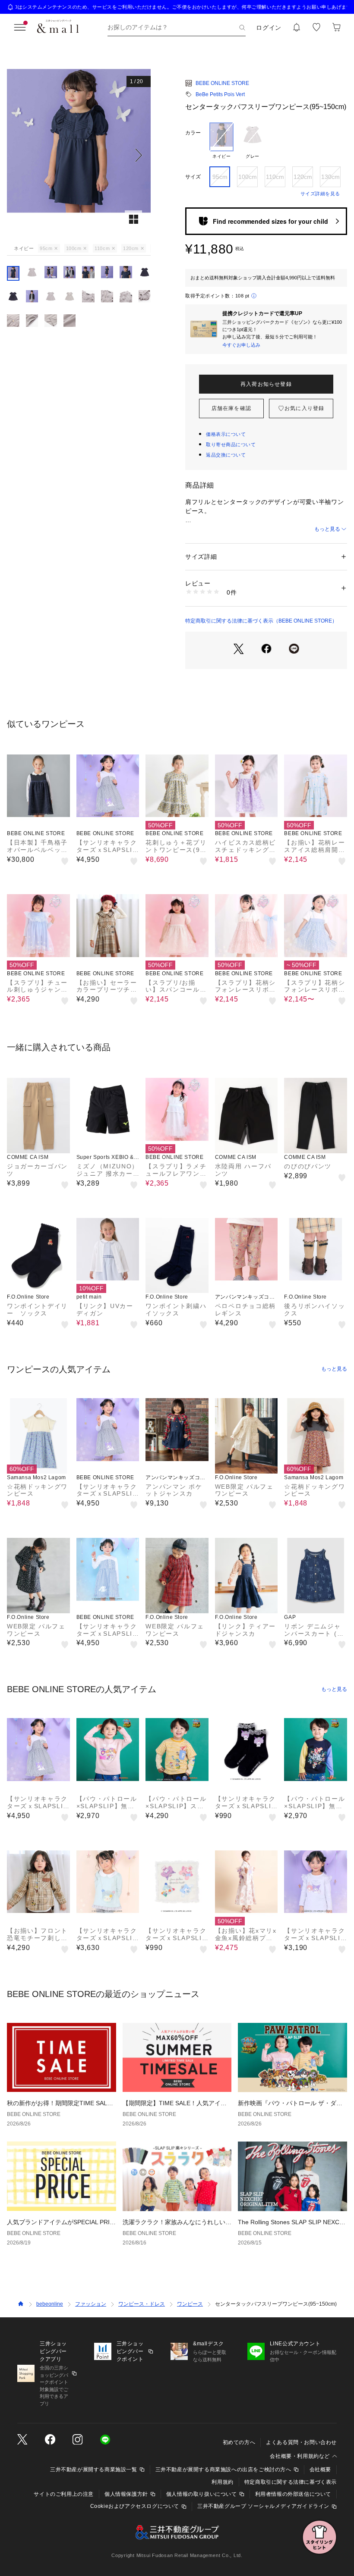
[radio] (221, 141)
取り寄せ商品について (231, 444)
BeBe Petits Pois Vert (220, 94)
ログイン (269, 28)
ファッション (91, 2304)
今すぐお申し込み (241, 345)
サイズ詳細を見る (320, 194)
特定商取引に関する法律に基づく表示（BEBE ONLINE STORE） (261, 621)
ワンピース (190, 2304)
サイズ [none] (193, 177)
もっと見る (327, 529)
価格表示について (226, 434)
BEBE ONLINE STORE (222, 83)
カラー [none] (193, 133)
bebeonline (50, 2304)
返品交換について (226, 455)
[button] (79, 155)
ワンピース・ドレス (142, 2304)
